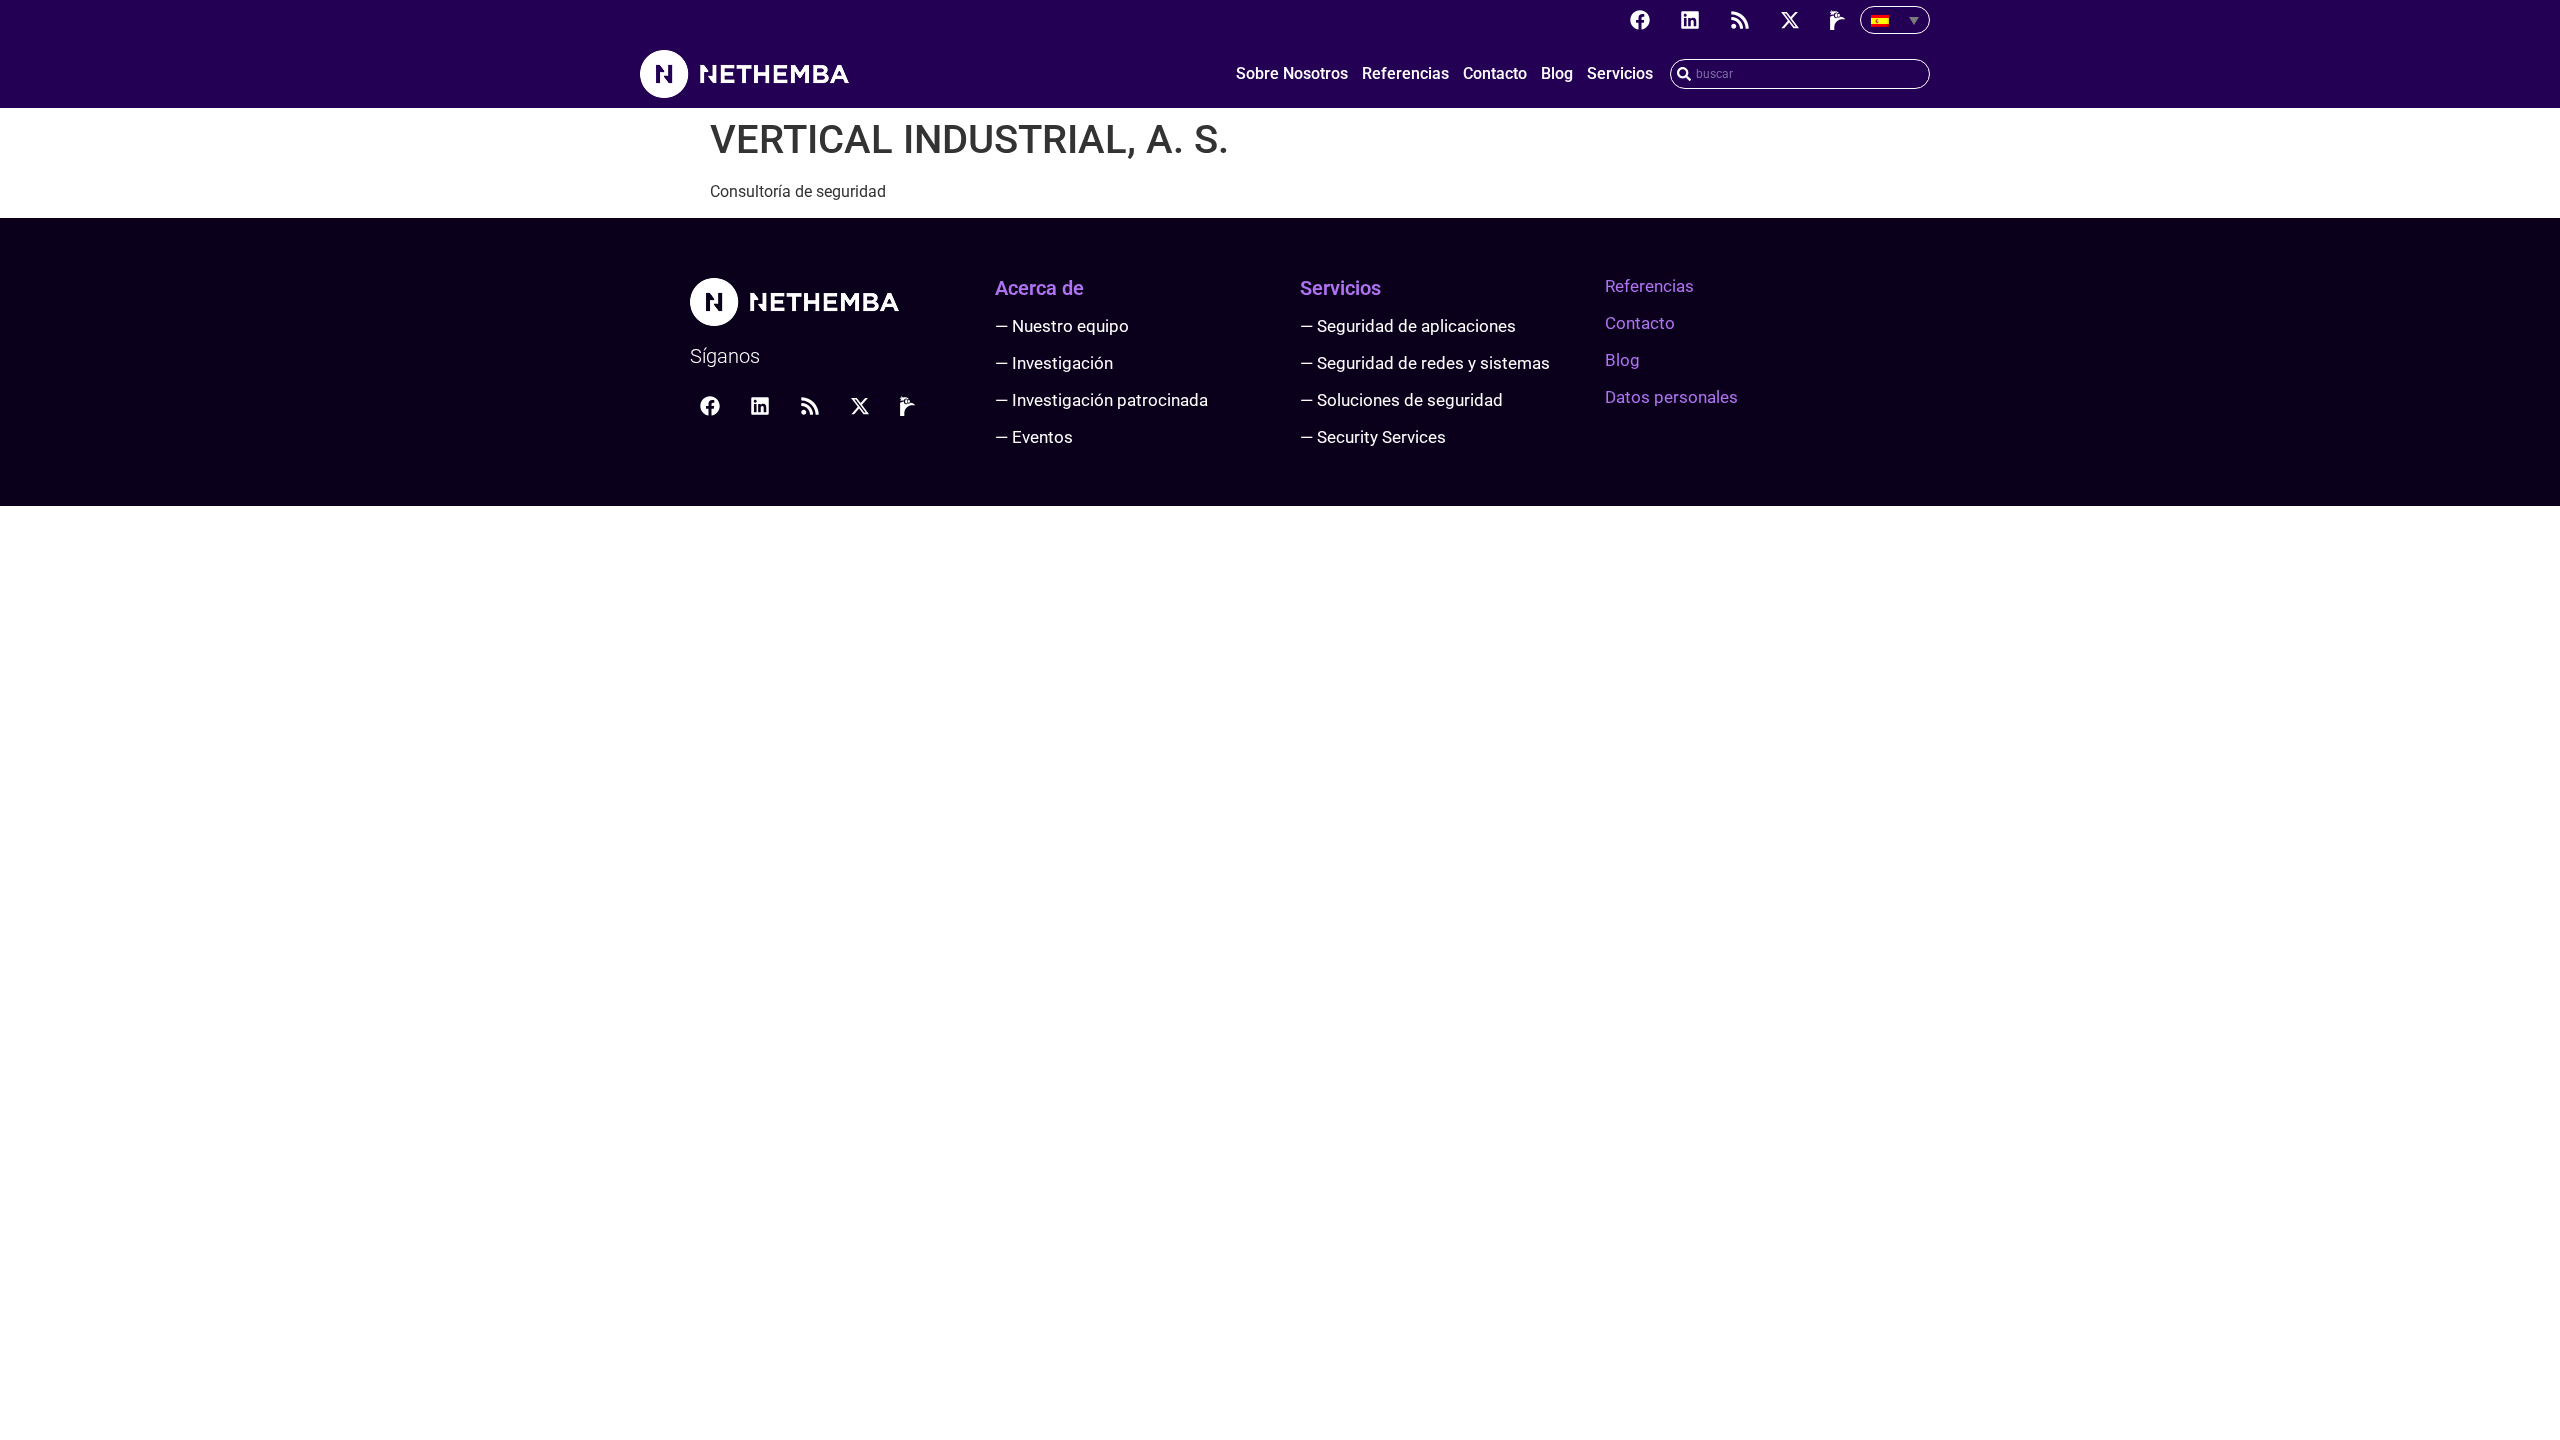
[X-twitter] (1790, 20)
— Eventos (1034, 437)
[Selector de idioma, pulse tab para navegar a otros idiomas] (1895, 20)
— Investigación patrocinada (1101, 400)
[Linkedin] (1690, 20)
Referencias (1405, 73)
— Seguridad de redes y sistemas (1425, 363)
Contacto (1495, 73)
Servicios (1620, 73)
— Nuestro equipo (1062, 326)
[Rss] (1740, 20)
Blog (1557, 73)
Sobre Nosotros (1292, 73)
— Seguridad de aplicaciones (1408, 326)
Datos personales (1671, 397)
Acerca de (1039, 288)
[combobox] (1800, 74)
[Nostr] (1840, 20)
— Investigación (1054, 363)
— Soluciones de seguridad (1401, 400)
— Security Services (1373, 437)
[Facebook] (1640, 20)
